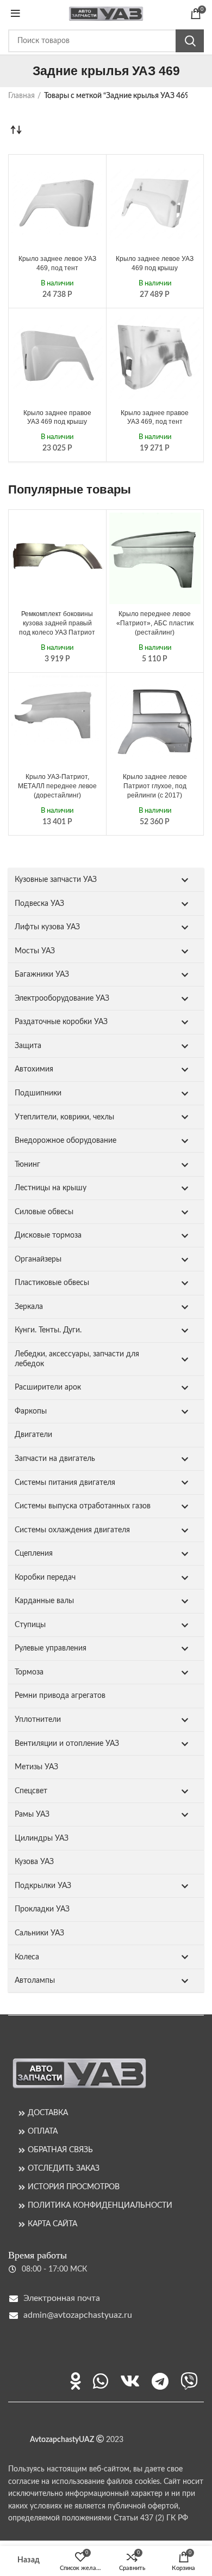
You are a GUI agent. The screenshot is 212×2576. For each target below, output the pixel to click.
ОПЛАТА (43, 2132)
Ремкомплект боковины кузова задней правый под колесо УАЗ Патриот (57, 623)
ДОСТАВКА (48, 2113)
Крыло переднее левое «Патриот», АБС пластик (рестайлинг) (155, 623)
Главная (21, 96)
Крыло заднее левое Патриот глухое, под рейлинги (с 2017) (155, 786)
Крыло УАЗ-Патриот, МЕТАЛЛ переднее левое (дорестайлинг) (57, 786)
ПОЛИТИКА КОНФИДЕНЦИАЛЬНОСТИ (100, 2206)
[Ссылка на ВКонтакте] (130, 2381)
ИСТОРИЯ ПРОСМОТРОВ (74, 2187)
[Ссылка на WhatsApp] (101, 2381)
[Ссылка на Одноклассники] (76, 2381)
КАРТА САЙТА (52, 2224)
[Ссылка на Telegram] (160, 2381)
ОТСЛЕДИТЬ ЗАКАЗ (64, 2169)
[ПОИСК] (190, 41)
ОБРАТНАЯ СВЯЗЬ (60, 2150)
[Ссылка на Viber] (189, 2381)
